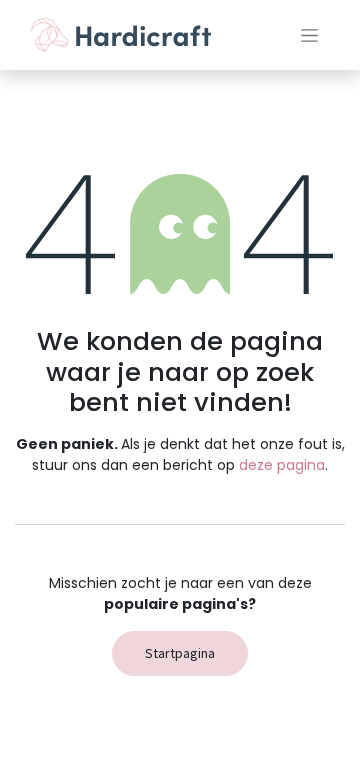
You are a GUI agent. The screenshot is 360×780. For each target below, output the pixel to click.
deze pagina (282, 465)
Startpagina (180, 653)
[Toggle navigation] (309, 35)
